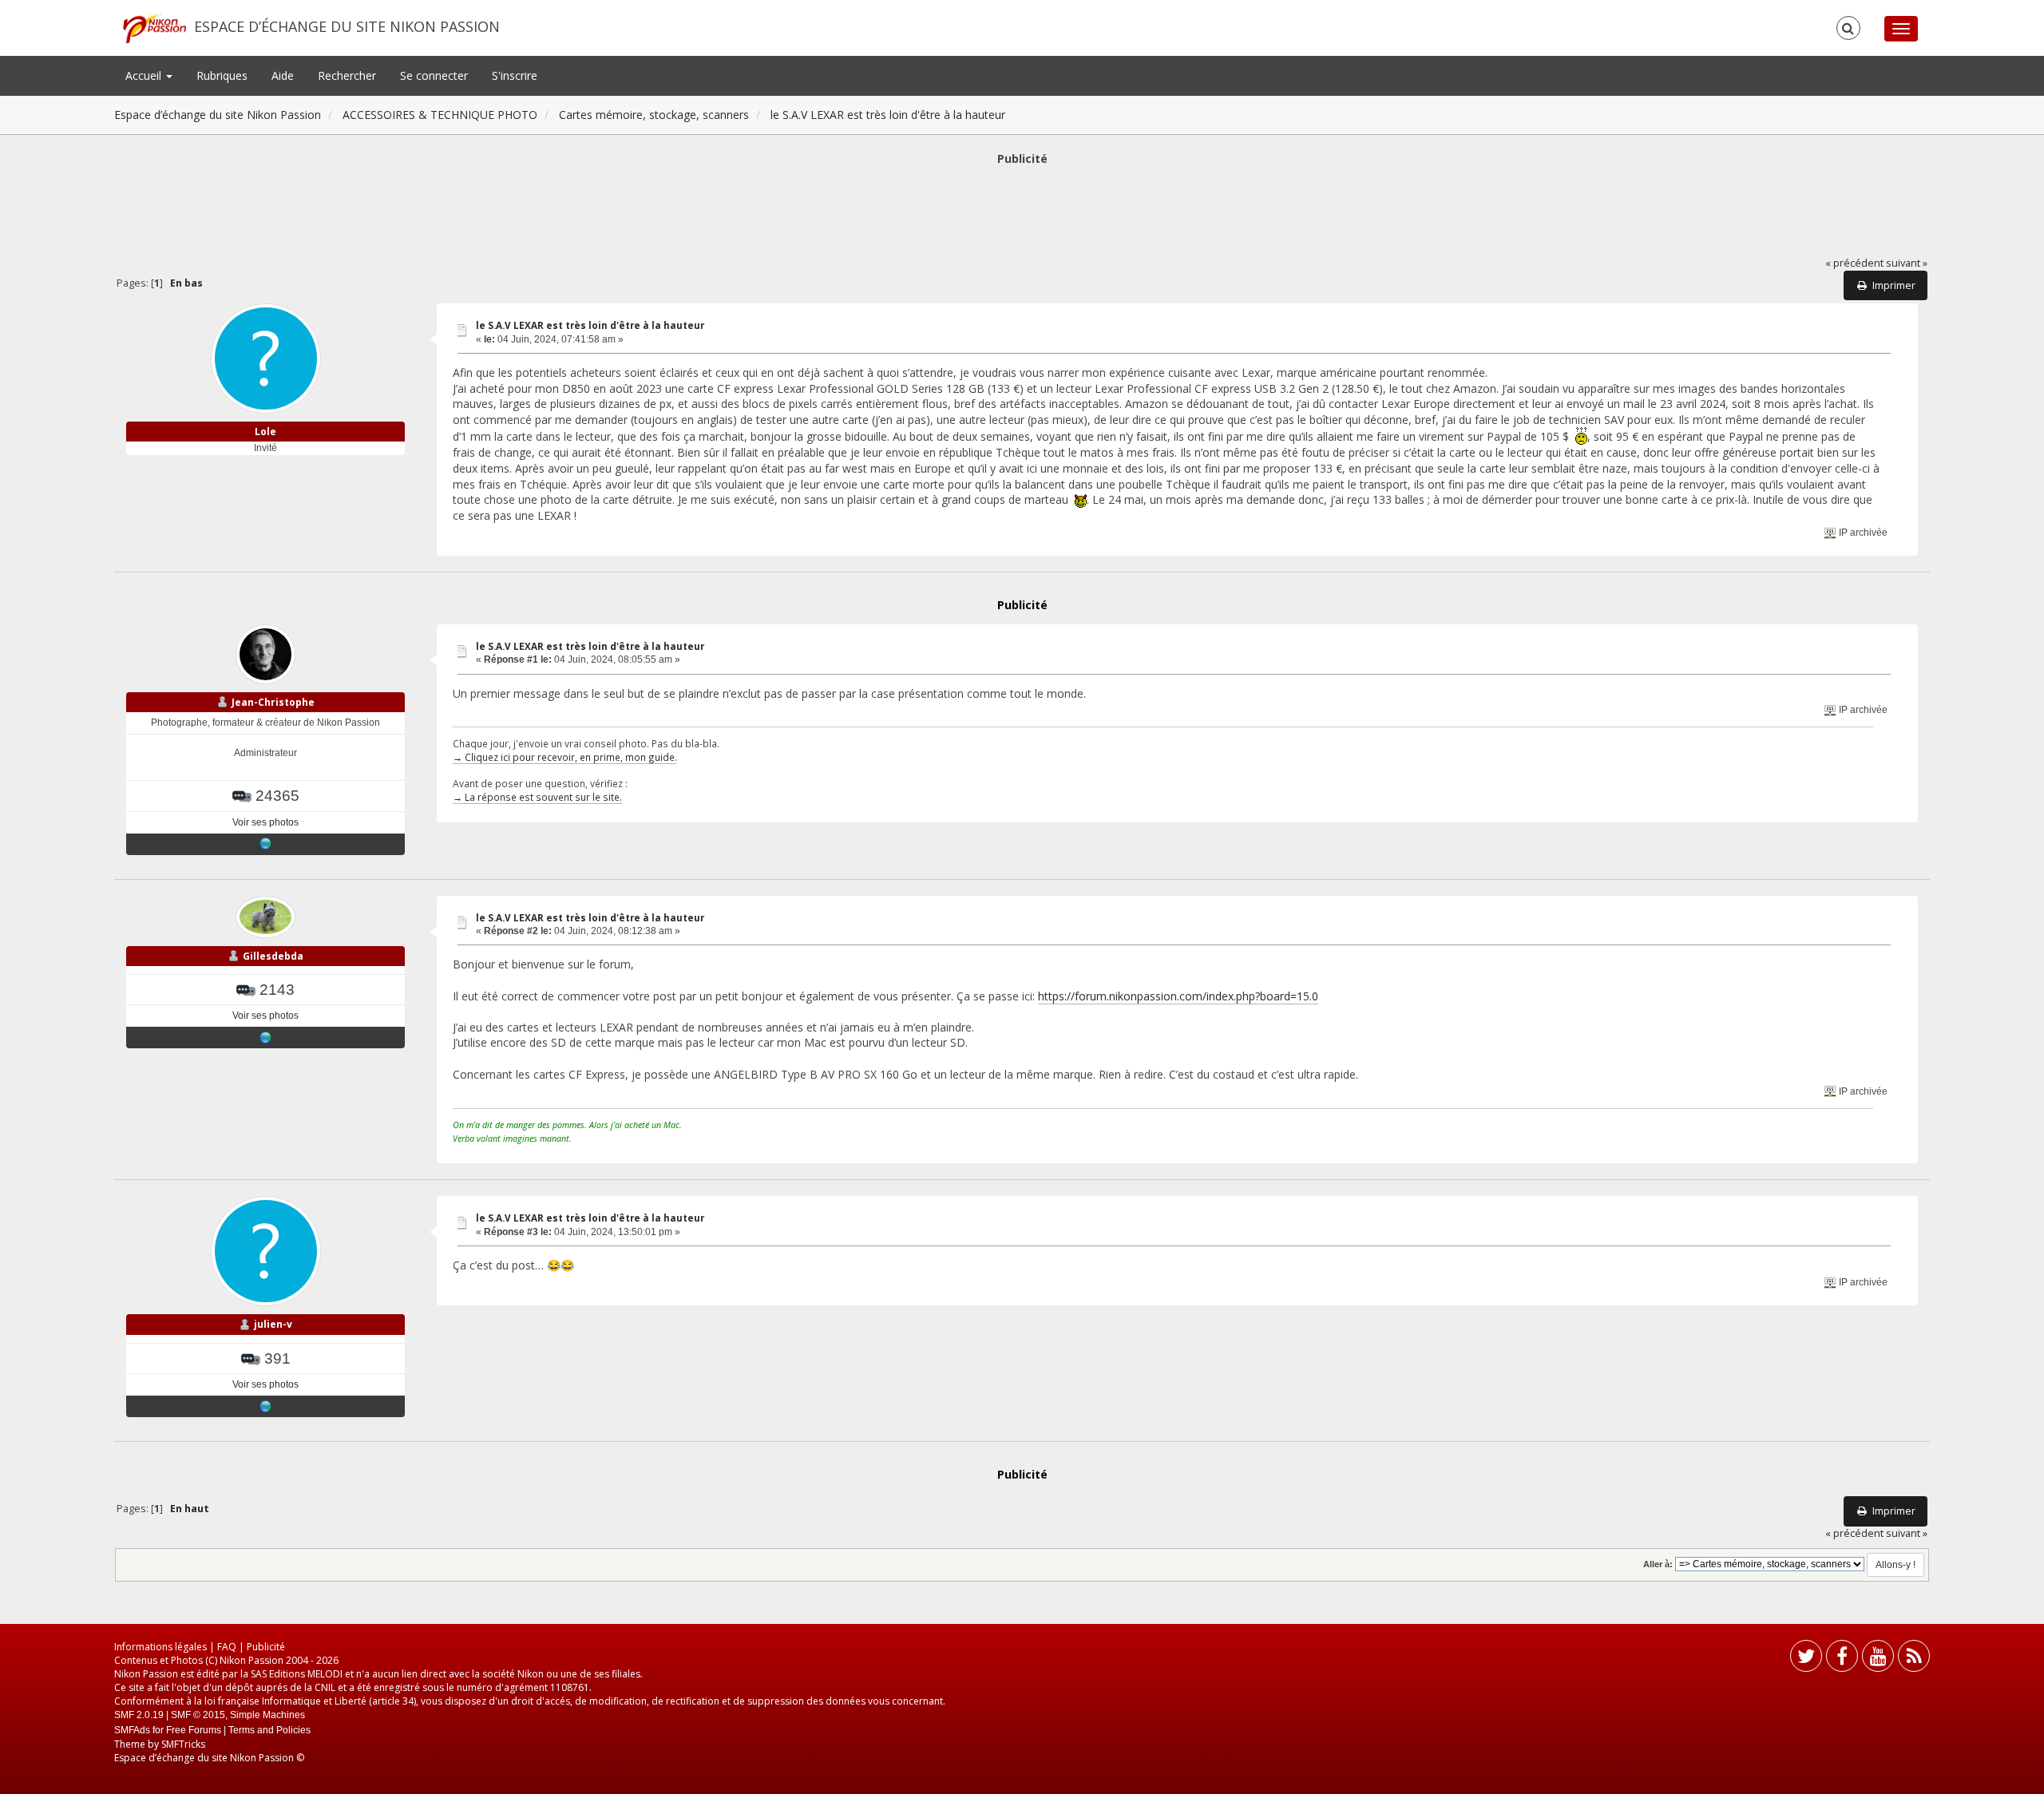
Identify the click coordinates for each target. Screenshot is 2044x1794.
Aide (283, 75)
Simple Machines (267, 1715)
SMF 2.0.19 (139, 1715)
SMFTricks (183, 1744)
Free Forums (194, 1730)
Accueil (145, 75)
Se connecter (434, 75)
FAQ (227, 1647)
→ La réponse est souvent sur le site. (537, 797)
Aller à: (1658, 1564)
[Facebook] (1842, 1659)
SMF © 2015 (198, 1715)
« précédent (1854, 263)
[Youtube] (1878, 1659)
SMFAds (132, 1730)
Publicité (266, 1647)
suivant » (1907, 263)
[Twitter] (1806, 1659)
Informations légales (160, 1647)
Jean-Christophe (273, 702)
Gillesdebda (273, 956)
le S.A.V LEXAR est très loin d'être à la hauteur (590, 325)
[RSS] (1914, 1659)
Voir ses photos (265, 822)
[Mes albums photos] (266, 1037)
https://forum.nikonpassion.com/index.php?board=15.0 (1178, 996)
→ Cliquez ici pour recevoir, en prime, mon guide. (565, 757)
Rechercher (347, 75)
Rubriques (222, 75)
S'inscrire (515, 75)
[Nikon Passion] (266, 844)
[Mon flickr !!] (266, 1406)
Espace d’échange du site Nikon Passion (347, 26)
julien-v (273, 1324)
